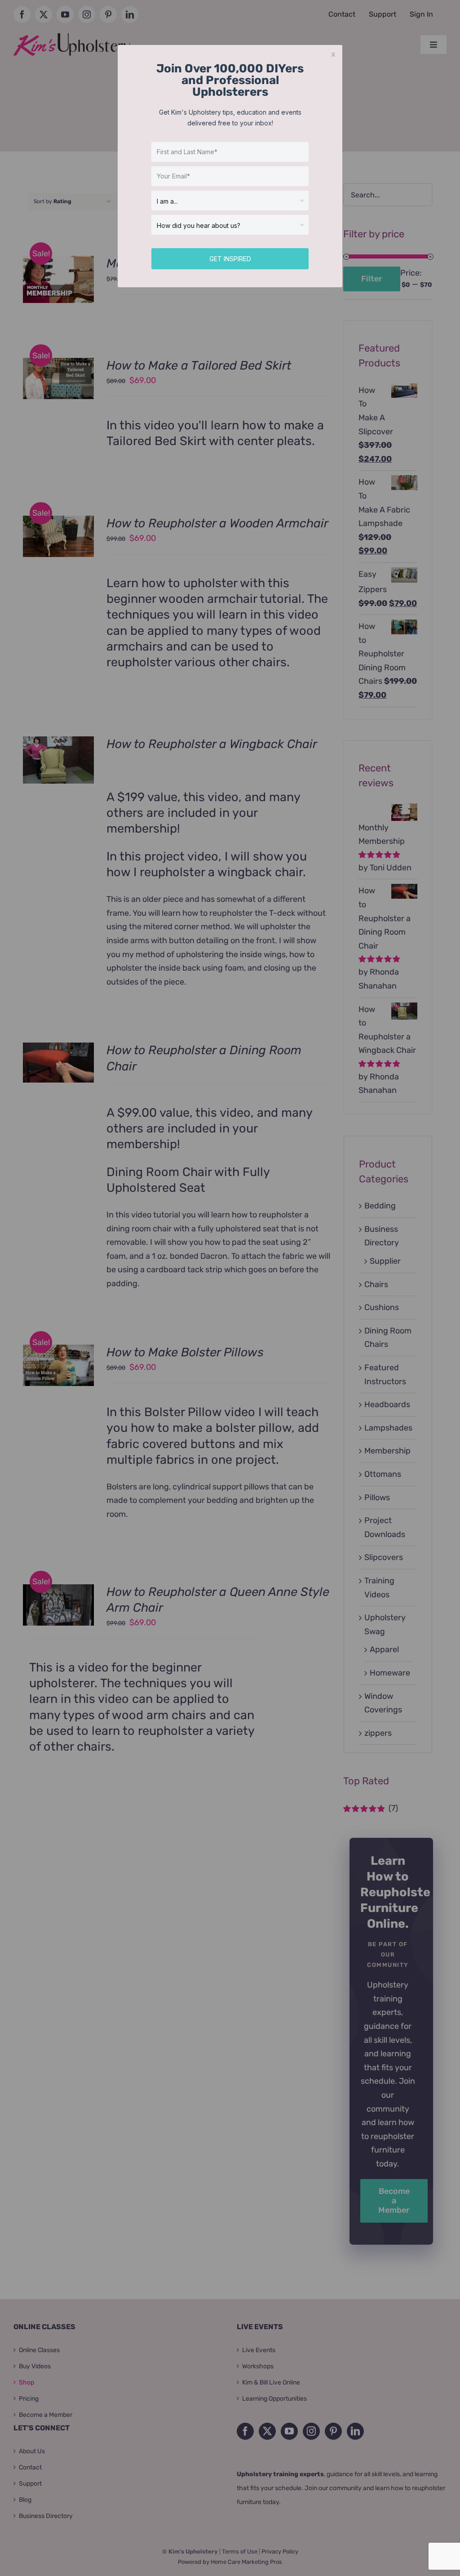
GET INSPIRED (230, 259)
